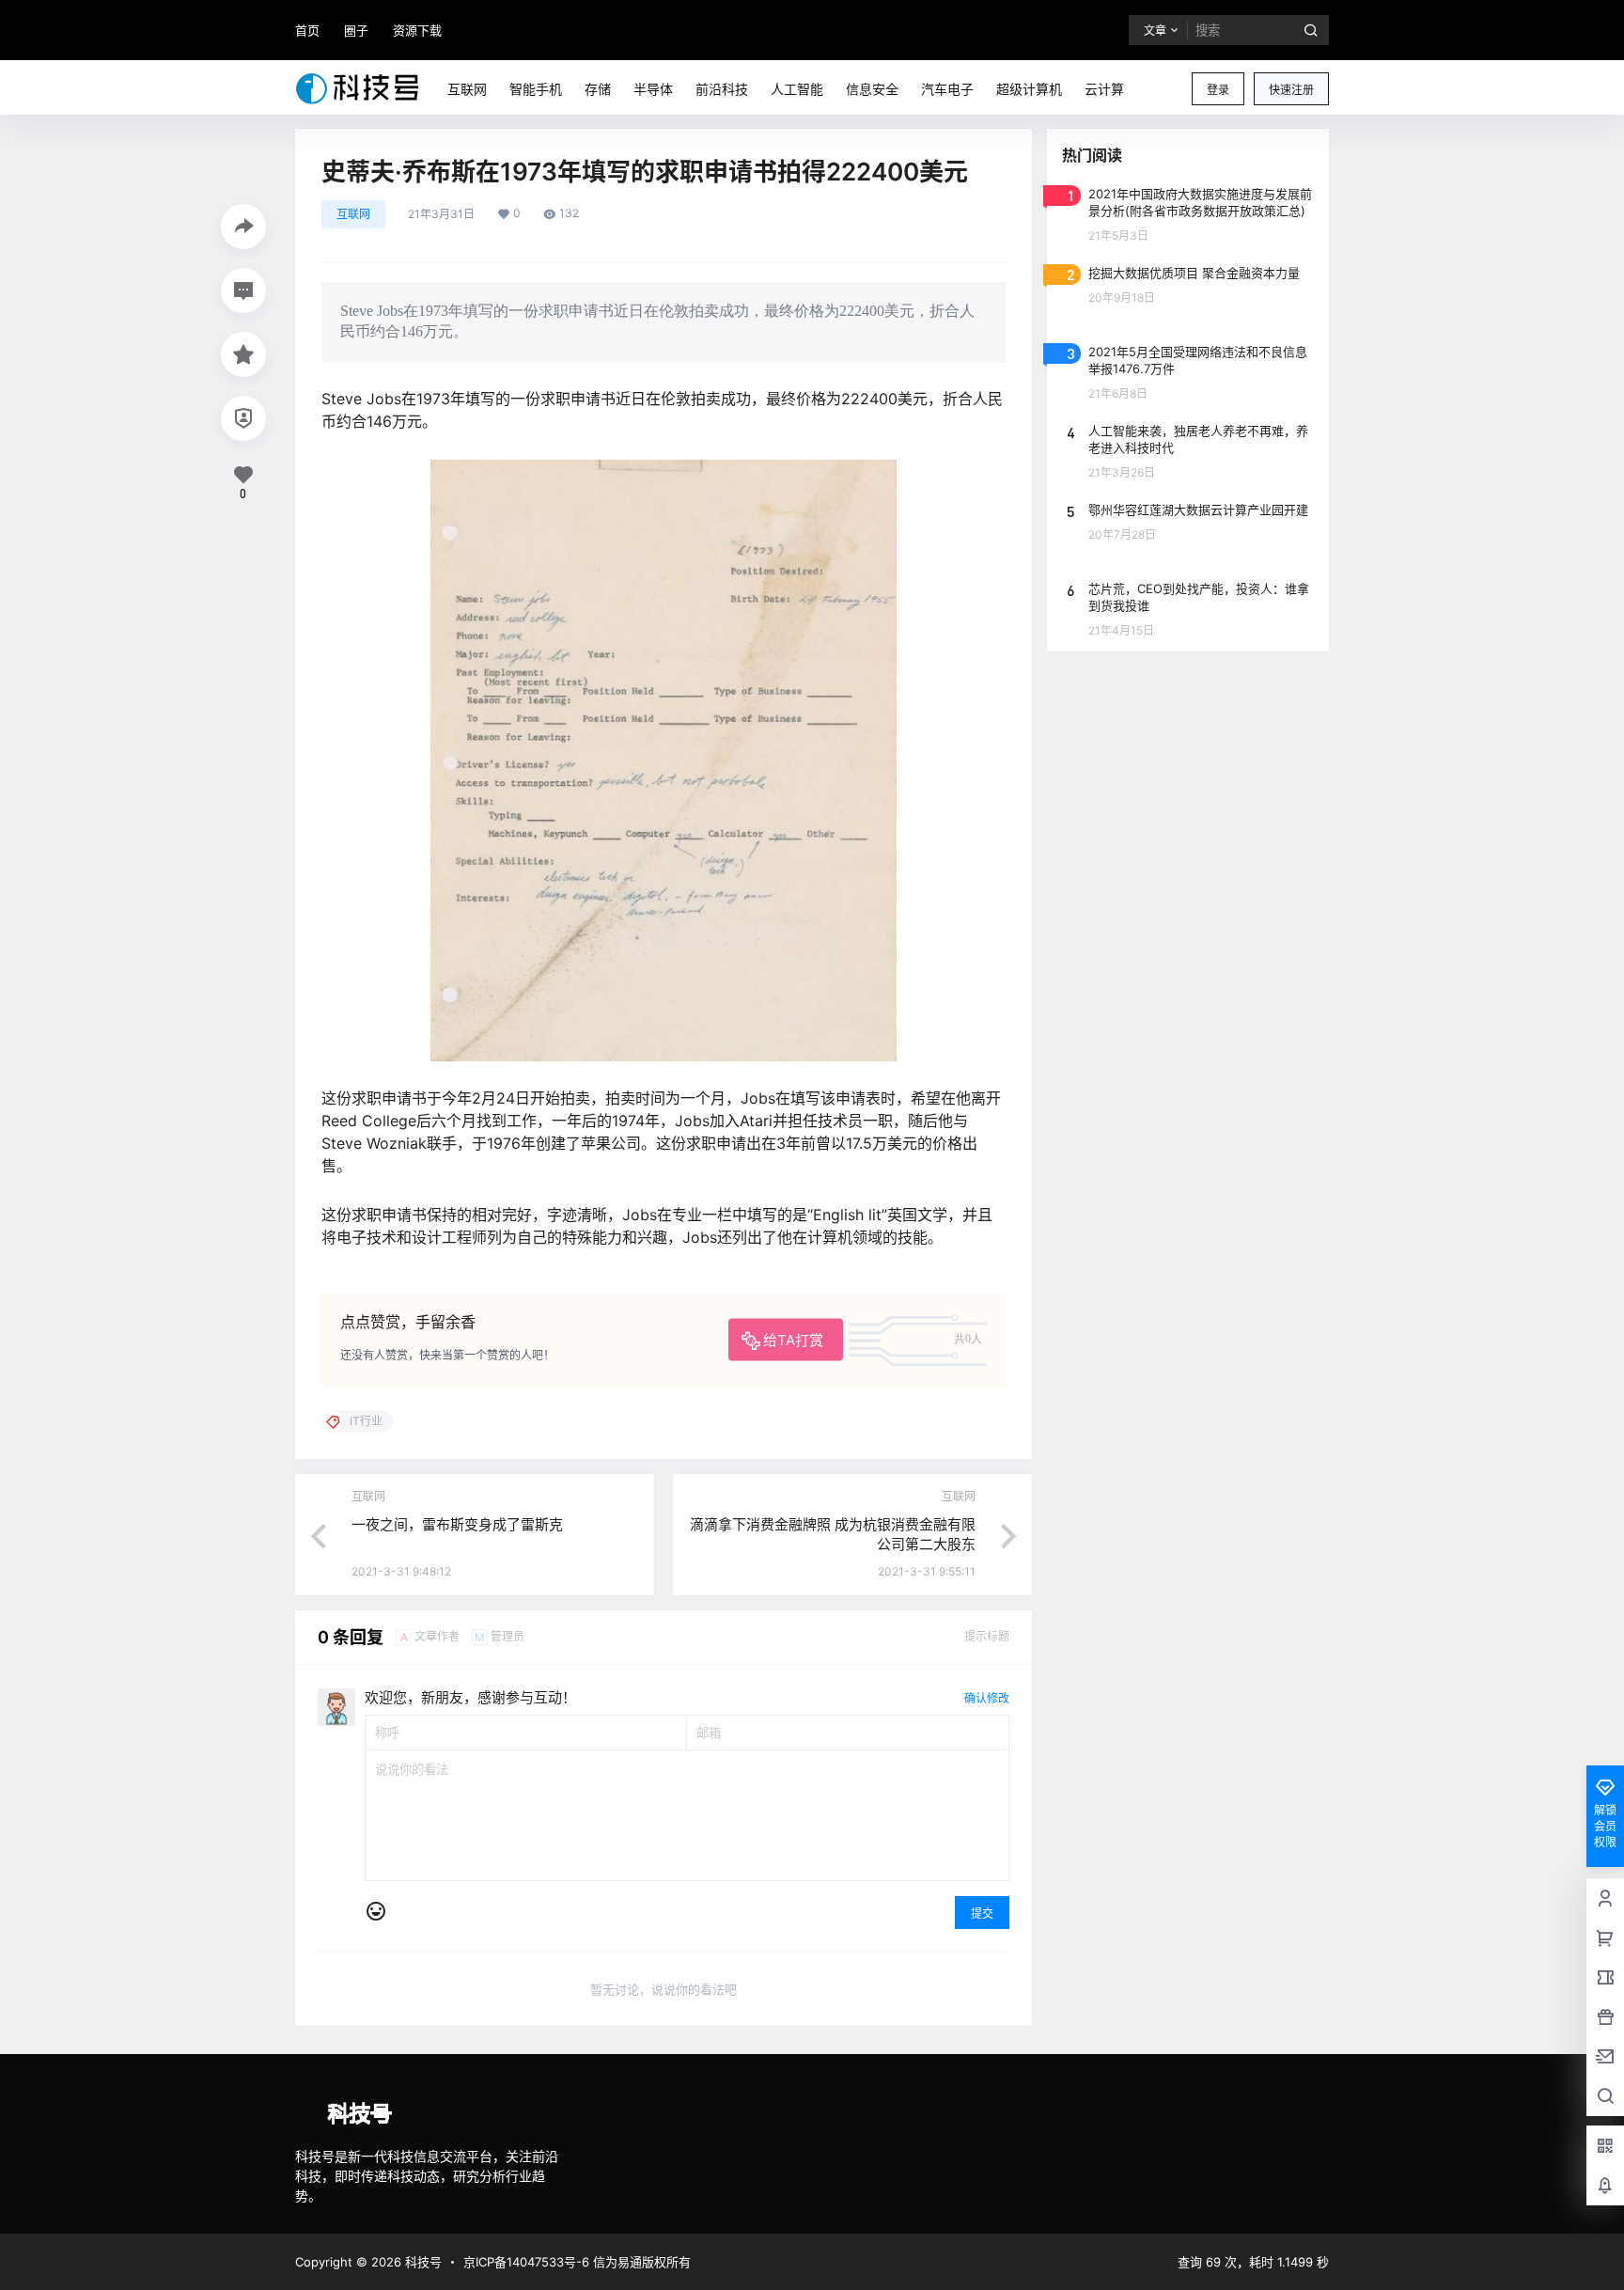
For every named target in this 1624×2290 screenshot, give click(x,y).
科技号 (422, 2262)
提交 (982, 1914)
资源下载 (417, 30)
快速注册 (1291, 90)
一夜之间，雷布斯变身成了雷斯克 (457, 1524)
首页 (307, 30)
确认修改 (987, 1698)
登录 (1218, 90)
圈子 (356, 30)
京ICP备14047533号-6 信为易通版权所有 (577, 2262)
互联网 (353, 214)
